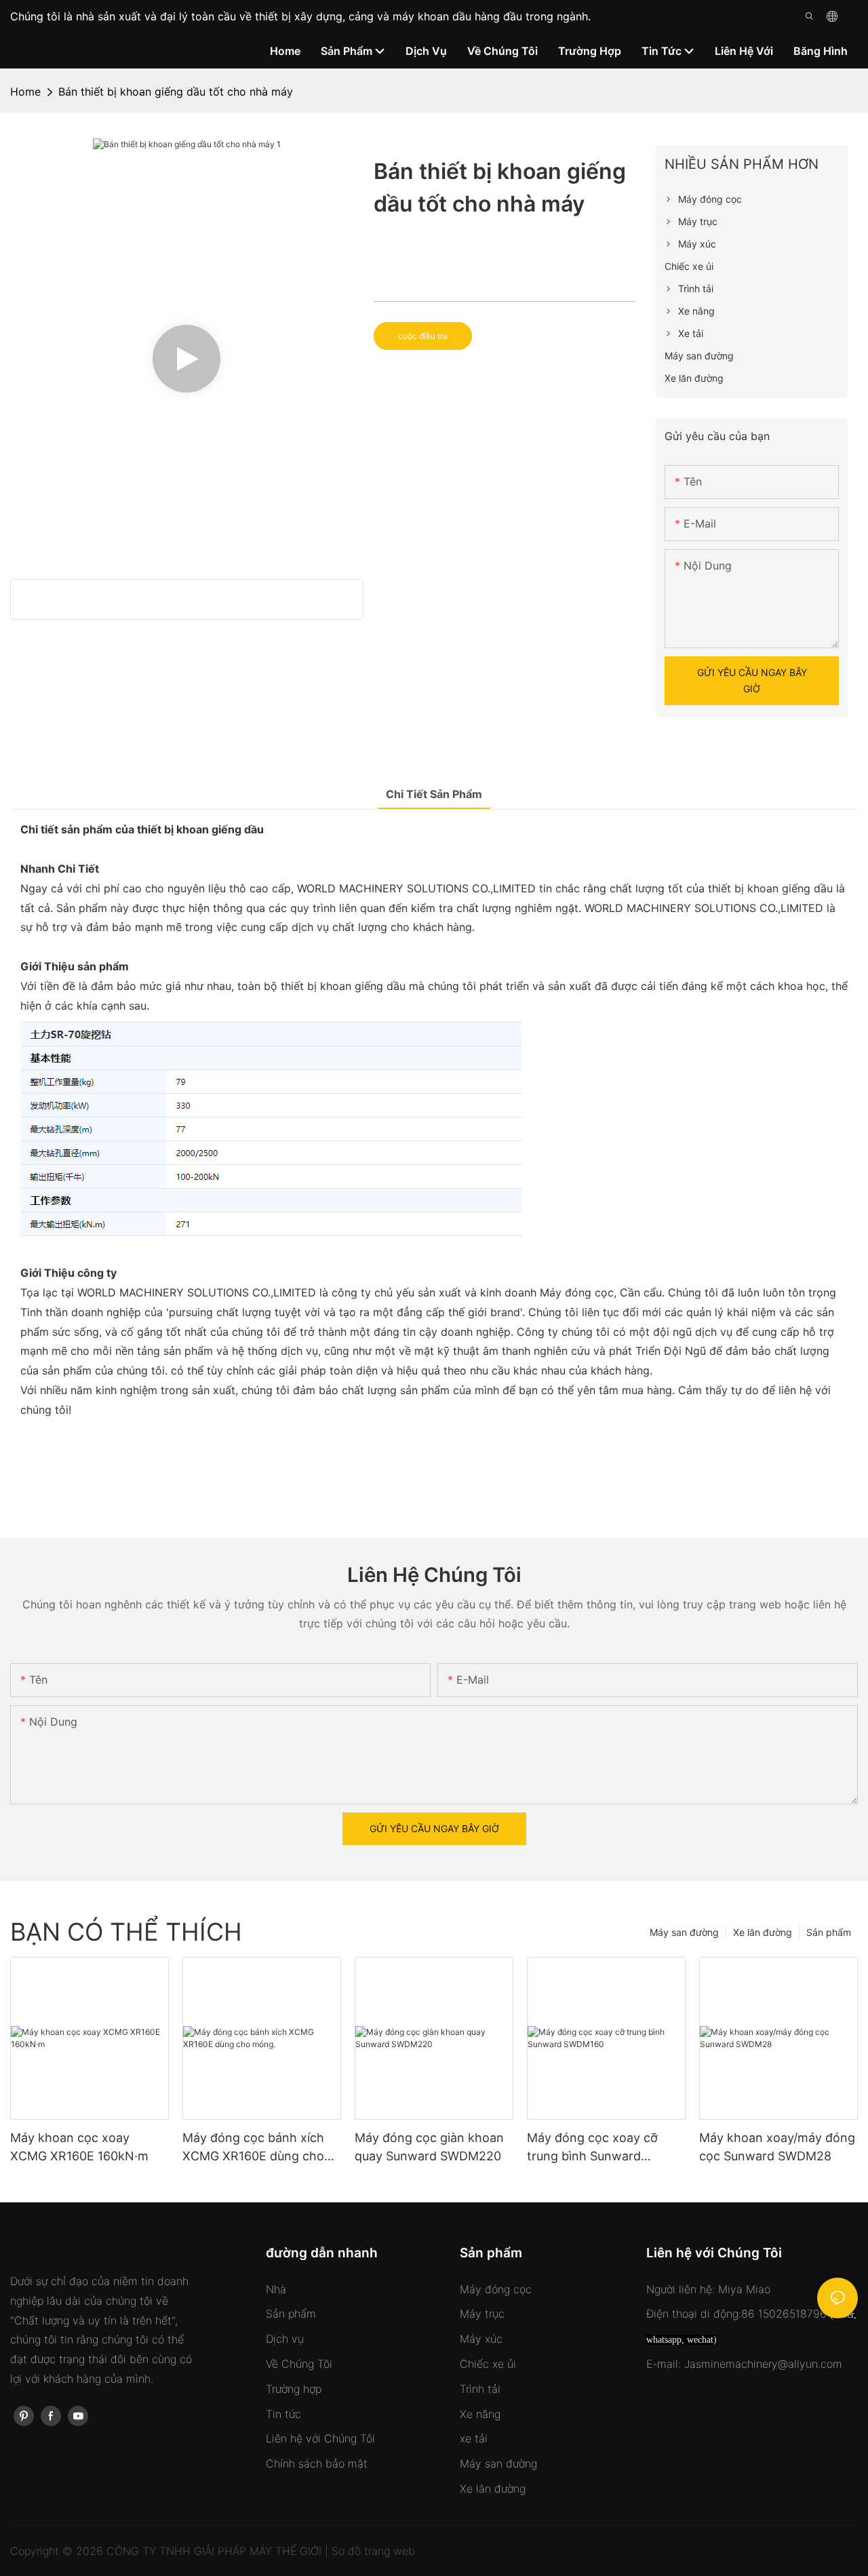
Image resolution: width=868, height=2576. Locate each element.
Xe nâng (480, 2414)
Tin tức (283, 2414)
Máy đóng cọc (496, 2289)
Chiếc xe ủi (488, 2364)
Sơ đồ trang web (373, 2551)
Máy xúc (481, 2339)
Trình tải (480, 2389)
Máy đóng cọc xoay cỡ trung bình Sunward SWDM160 (592, 2148)
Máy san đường (684, 1932)
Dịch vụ (285, 2339)
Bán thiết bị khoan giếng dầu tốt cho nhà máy (176, 92)
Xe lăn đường (763, 1932)
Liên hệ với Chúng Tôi (320, 2438)
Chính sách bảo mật (317, 2463)
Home (25, 92)
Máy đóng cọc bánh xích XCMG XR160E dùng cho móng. (253, 2148)
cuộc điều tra (423, 336)
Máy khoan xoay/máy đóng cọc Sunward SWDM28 (777, 2147)
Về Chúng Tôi (299, 2364)
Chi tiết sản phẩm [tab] (434, 794)
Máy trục (482, 2314)
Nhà (276, 2289)
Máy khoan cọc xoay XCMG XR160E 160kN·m (79, 2147)
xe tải (474, 2438)
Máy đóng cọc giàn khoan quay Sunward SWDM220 (429, 2147)
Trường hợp (294, 2389)
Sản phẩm (829, 1932)
